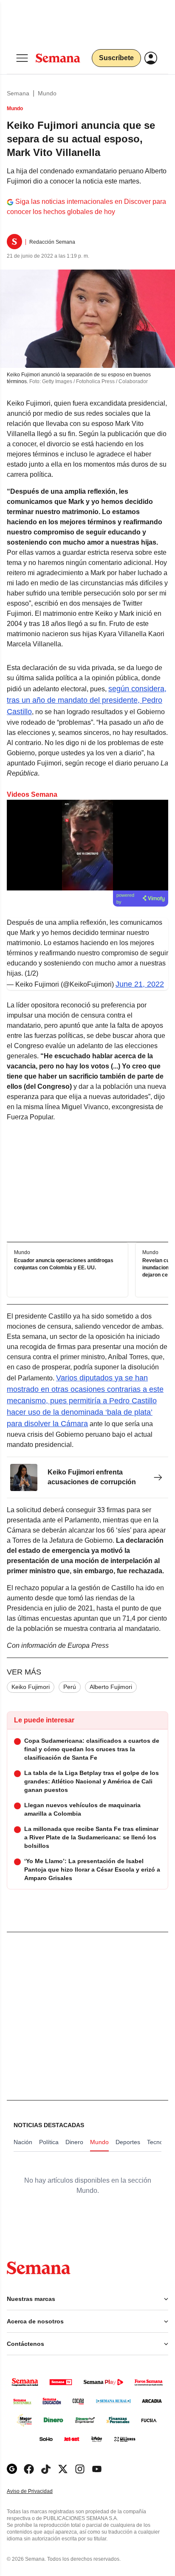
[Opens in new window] (29, 2469)
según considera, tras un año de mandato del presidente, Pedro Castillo (87, 700)
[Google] (12, 2469)
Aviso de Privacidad (39, 2491)
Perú (70, 1687)
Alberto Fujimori (111, 1687)
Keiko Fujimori (31, 1687)
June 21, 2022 (140, 984)
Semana (18, 93)
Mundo (47, 93)
